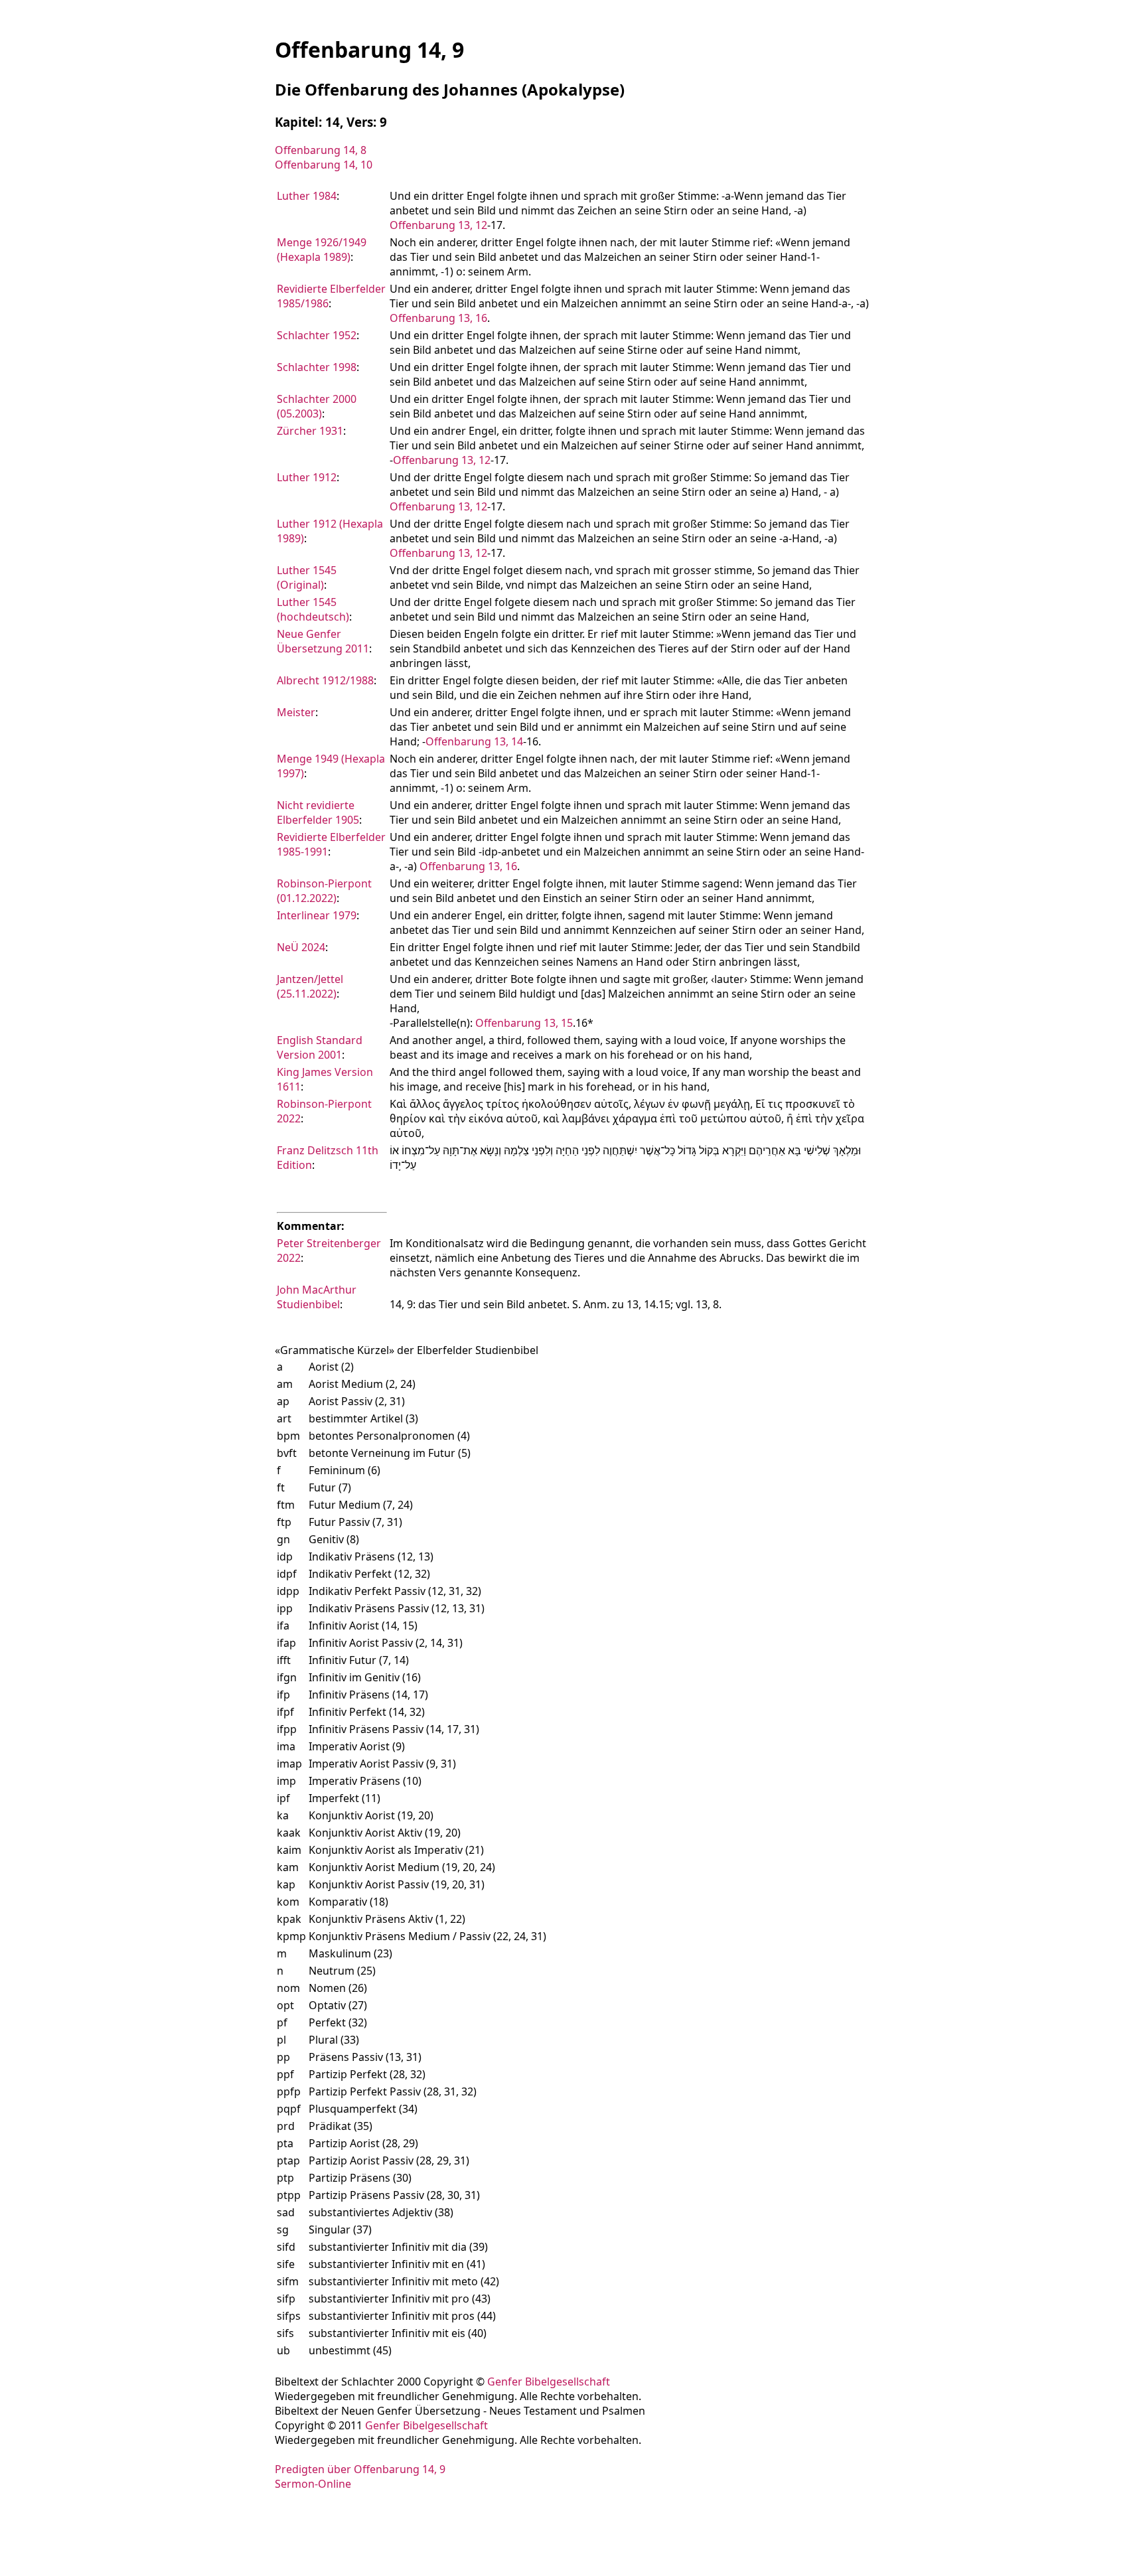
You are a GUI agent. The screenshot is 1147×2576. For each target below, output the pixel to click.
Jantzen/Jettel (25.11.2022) (310, 986)
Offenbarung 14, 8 (321, 150)
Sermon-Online (313, 2484)
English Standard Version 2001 (320, 1047)
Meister (296, 712)
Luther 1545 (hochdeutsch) (313, 609)
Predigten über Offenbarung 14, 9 (360, 2469)
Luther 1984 (307, 196)
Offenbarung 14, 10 (324, 165)
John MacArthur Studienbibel (317, 1297)
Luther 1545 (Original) (307, 577)
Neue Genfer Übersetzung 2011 (323, 641)
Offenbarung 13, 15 (524, 1023)
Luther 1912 (307, 477)
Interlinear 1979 (317, 915)
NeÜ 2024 (301, 947)
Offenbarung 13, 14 (474, 741)
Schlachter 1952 (317, 335)
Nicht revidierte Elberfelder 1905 (318, 812)
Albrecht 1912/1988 (325, 680)
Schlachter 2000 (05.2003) (317, 406)
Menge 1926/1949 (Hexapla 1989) (322, 250)
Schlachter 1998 (317, 367)
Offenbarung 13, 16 (438, 318)
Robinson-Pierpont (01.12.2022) (324, 891)
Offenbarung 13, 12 (438, 225)
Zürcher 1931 (310, 431)
